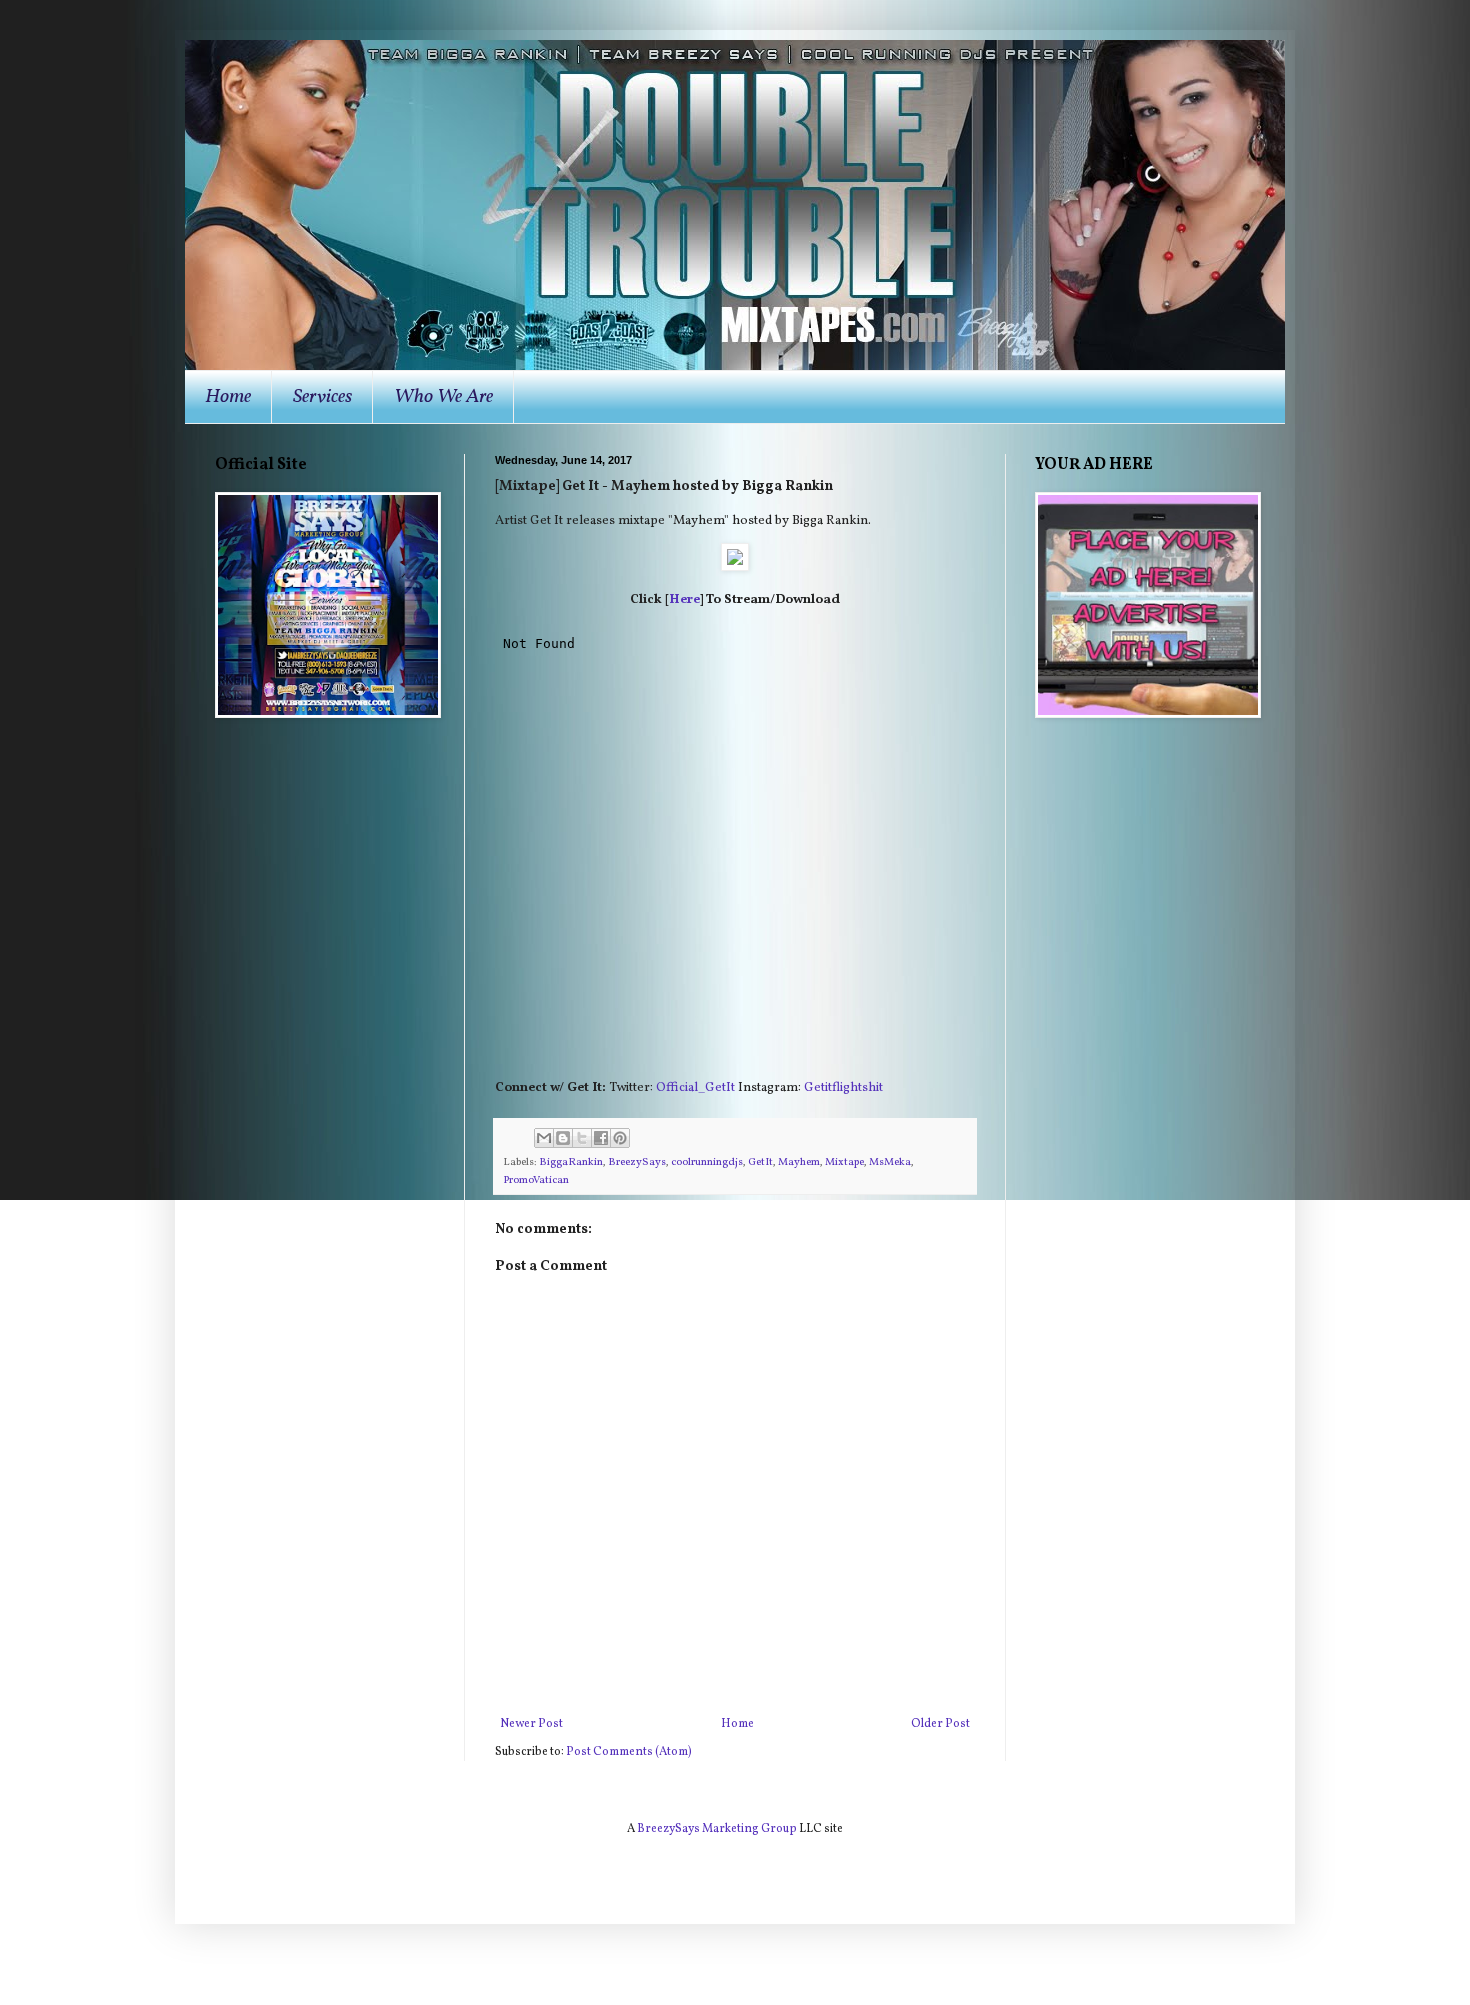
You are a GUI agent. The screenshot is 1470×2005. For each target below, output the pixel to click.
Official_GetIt (695, 1087)
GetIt (760, 1162)
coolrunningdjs (707, 1162)
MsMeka (890, 1162)
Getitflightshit (843, 1087)
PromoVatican (536, 1180)
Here (684, 599)
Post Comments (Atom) (629, 1752)
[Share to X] (582, 1138)
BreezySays (637, 1162)
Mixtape (844, 1162)
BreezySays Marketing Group (717, 1829)
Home (228, 397)
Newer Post (531, 1724)
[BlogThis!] (563, 1138)
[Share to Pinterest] (620, 1138)
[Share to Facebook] (601, 1138)
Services (322, 397)
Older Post (940, 1724)
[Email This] (544, 1138)
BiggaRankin (571, 1162)
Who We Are (443, 397)
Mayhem (799, 1162)
